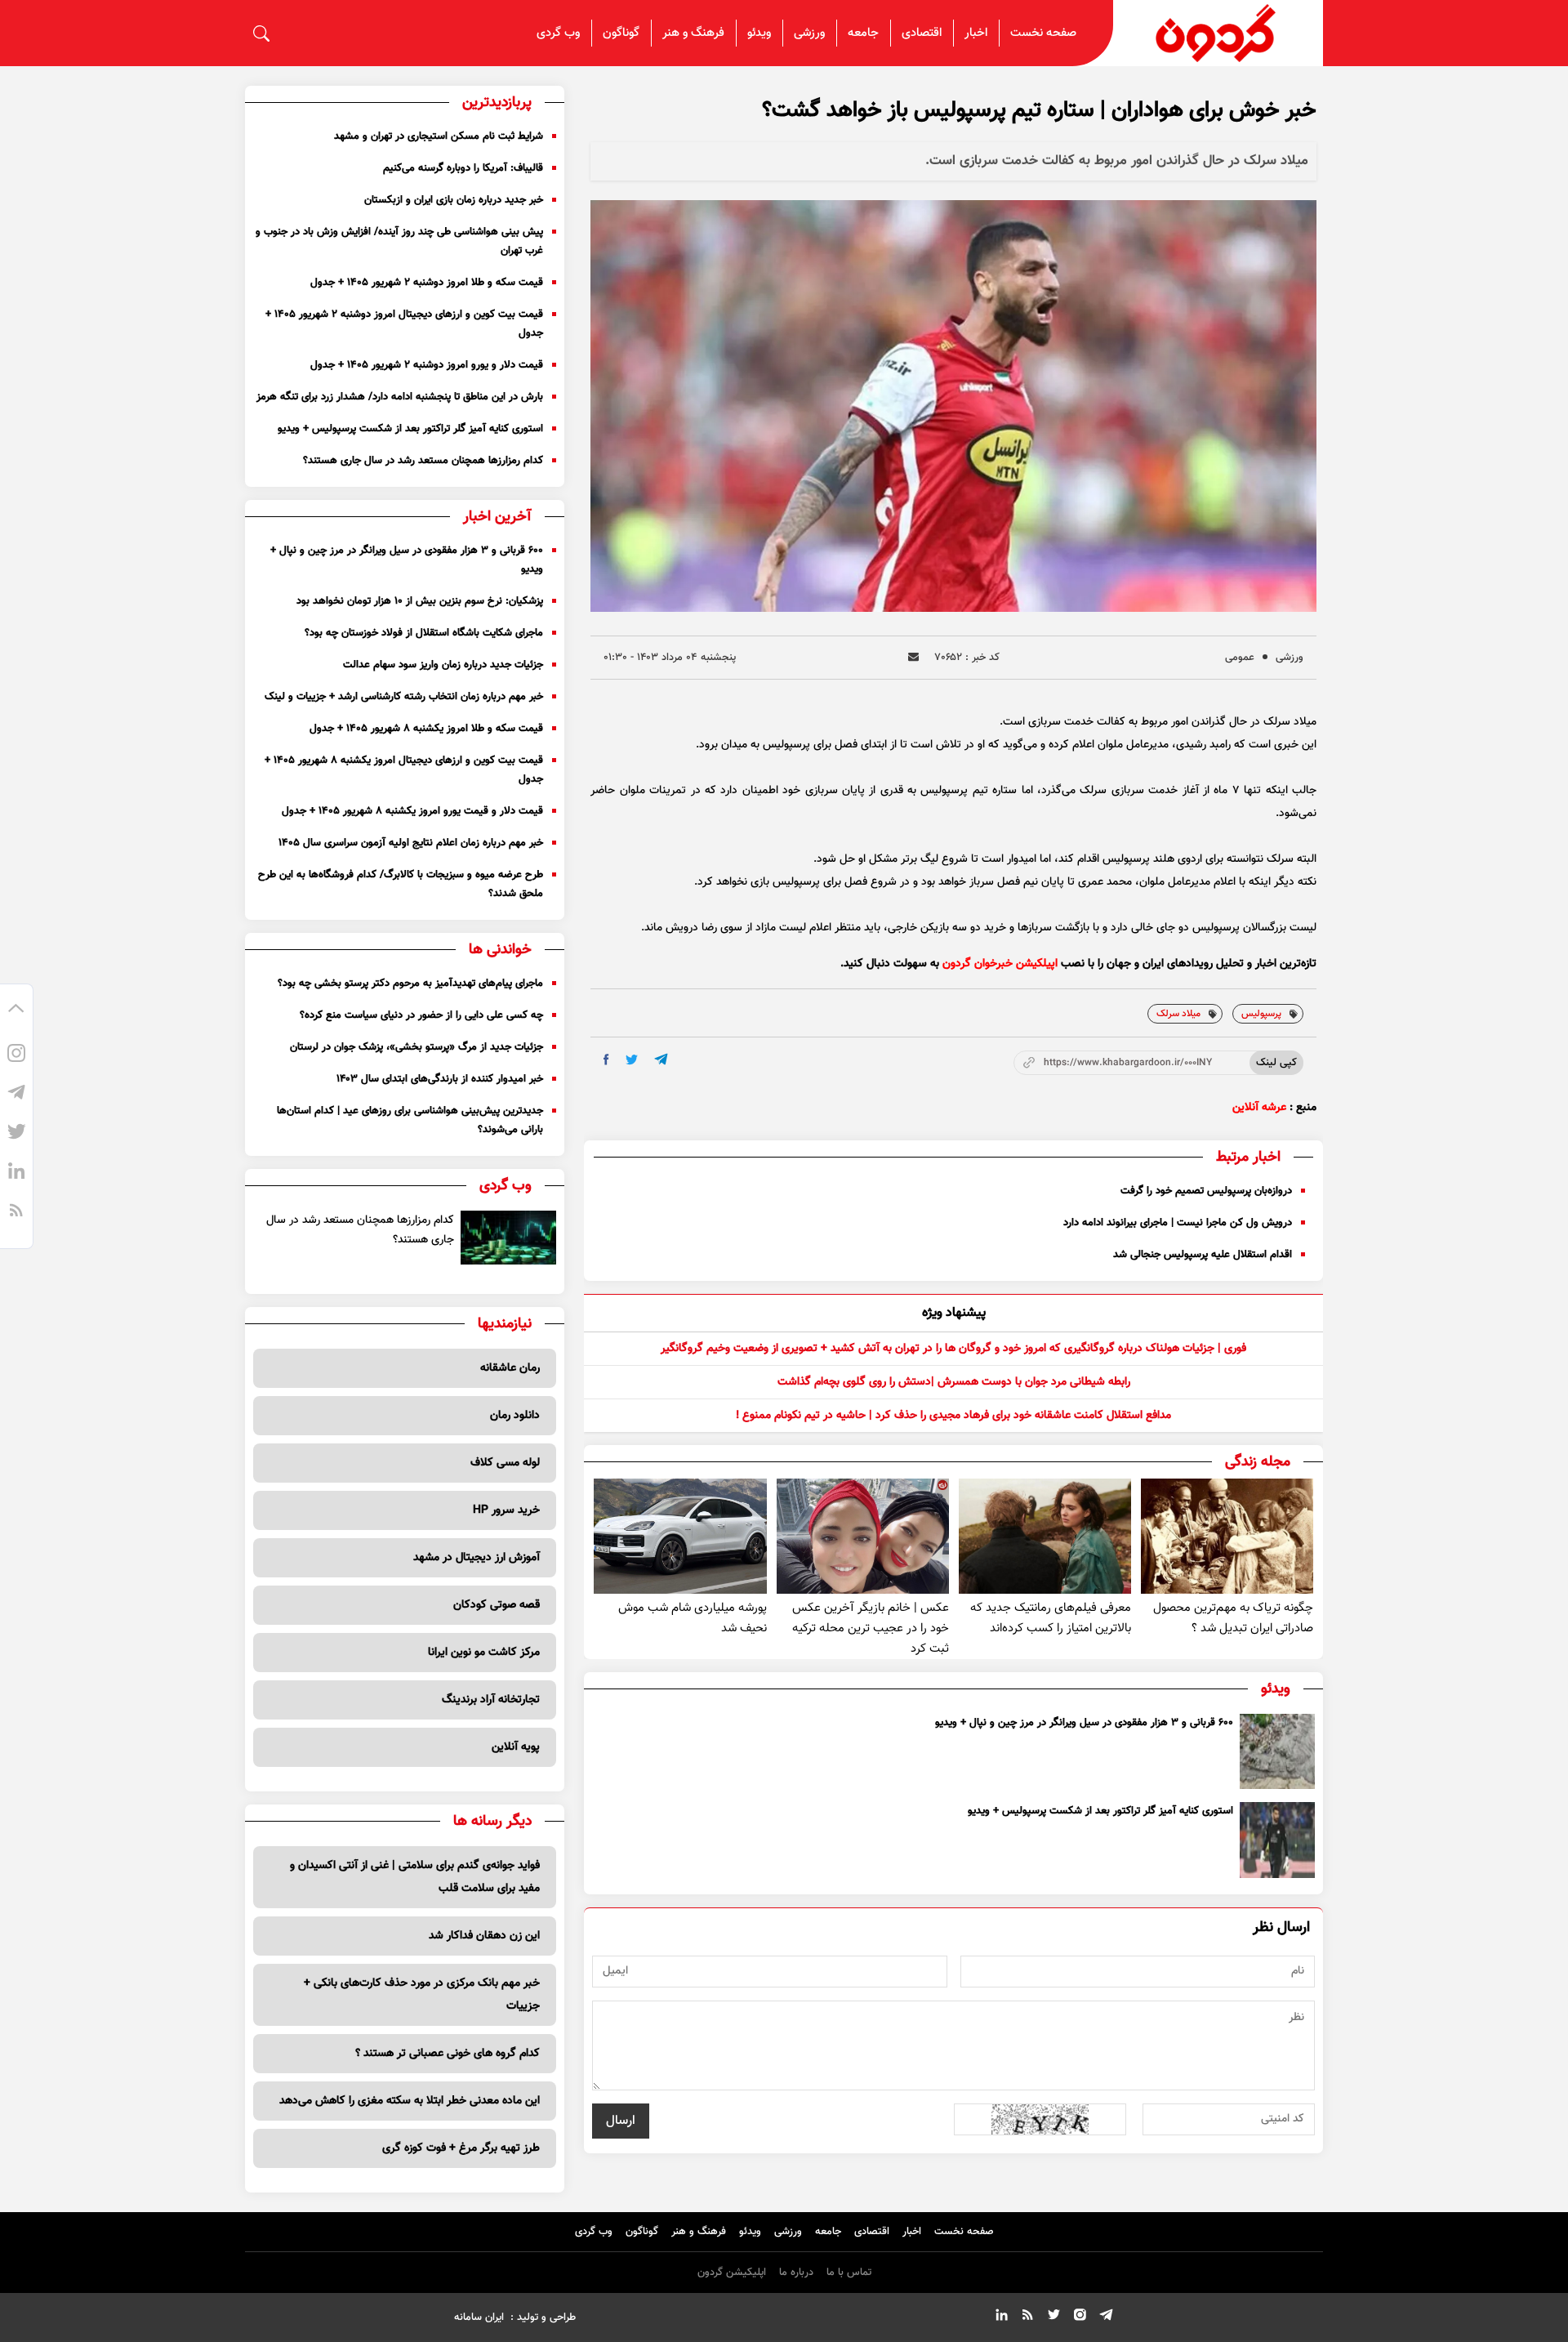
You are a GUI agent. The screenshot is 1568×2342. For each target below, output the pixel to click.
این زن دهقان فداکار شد (484, 1936)
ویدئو (759, 33)
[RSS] (16, 1212)
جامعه (863, 33)
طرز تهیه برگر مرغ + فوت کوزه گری (461, 2148)
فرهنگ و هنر (693, 33)
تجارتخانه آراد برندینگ (491, 1700)
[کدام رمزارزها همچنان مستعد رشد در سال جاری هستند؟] (509, 1238)
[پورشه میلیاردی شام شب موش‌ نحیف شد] (680, 1536)
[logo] (1218, 33)
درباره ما (796, 2273)
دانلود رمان (515, 1416)
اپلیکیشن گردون (732, 2273)
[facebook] (606, 1059)
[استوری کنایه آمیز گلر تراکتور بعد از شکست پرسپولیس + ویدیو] (1277, 1840)
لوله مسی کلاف (505, 1463)
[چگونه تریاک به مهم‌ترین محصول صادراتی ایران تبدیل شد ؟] (1227, 1536)
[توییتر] (16, 1134)
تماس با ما (849, 2273)
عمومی (1240, 658)
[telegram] (661, 1059)
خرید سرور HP (506, 1510)
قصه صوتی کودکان (497, 1605)
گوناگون (621, 33)
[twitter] (632, 1060)
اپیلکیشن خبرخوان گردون (1000, 964)
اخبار (976, 33)
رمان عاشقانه (510, 1368)
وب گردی (558, 33)
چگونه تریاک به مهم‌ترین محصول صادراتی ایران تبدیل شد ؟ (1233, 1618)
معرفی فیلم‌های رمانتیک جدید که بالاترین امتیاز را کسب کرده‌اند (1051, 1618)
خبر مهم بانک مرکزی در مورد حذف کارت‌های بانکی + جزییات (422, 1995)
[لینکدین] (16, 1173)
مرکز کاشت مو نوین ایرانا (484, 1653)
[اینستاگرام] (16, 1055)
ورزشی (809, 33)
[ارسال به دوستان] (913, 657)
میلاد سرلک (1178, 1014)
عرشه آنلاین (1259, 1108)
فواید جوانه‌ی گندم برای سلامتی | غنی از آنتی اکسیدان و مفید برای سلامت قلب (415, 1877)
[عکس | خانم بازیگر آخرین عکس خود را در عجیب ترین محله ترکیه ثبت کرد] (863, 1536)
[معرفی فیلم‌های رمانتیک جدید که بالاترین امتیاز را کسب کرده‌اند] (1045, 1536)
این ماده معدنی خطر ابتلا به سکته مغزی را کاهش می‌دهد (410, 2101)
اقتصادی (922, 33)
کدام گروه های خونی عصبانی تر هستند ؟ (448, 2054)
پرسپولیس (1261, 1014)
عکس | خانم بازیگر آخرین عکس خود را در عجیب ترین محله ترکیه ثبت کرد (871, 1628)
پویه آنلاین (516, 1747)
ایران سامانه (479, 2317)
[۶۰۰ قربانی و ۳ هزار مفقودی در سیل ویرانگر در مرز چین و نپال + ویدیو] (1277, 1751)
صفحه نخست (1043, 33)
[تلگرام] (16, 1095)
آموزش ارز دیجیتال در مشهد (477, 1558)
